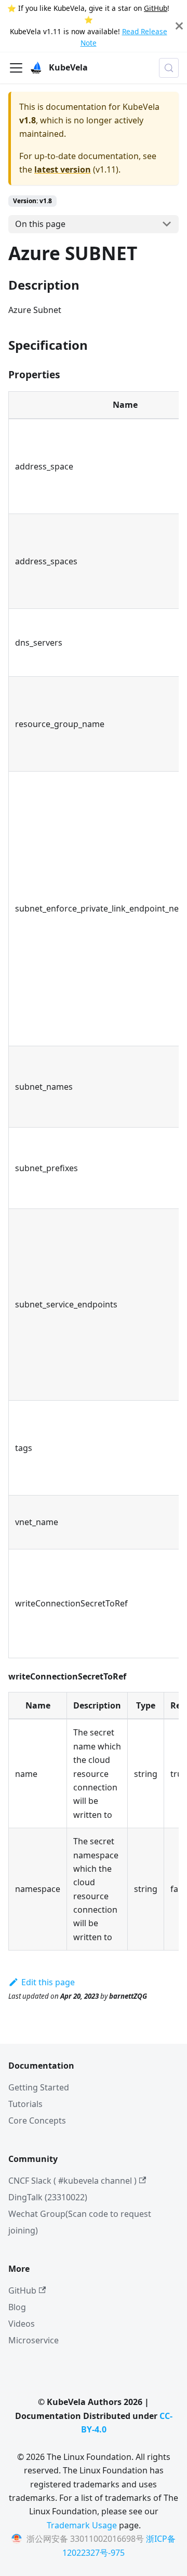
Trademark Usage (82, 2525)
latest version (63, 169)
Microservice (34, 2340)
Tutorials (25, 2104)
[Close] (179, 26)
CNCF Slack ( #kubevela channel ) (72, 2181)
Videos (22, 2324)
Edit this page (48, 1982)
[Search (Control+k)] (169, 68)
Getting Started (39, 2087)
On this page (40, 224)
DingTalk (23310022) (48, 2197)
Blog (17, 2307)
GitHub (156, 8)
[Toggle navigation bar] (16, 68)
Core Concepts (37, 2120)
